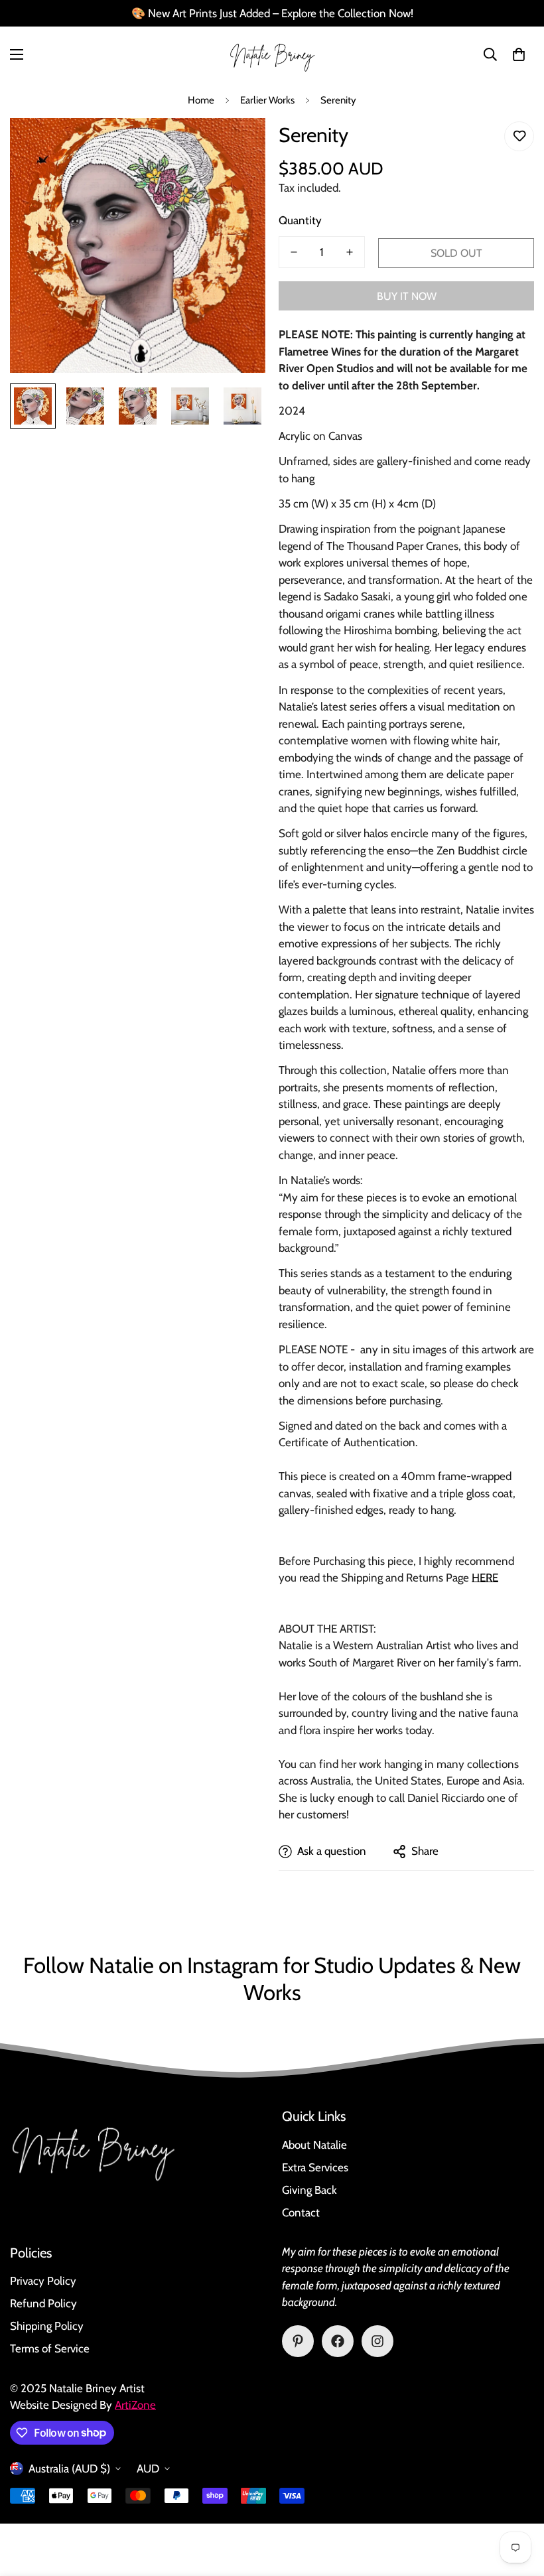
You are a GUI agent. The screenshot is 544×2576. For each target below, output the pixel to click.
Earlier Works (267, 100)
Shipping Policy (47, 2326)
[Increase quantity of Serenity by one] (350, 252)
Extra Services (315, 2167)
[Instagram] (377, 2341)
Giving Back (309, 2190)
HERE (485, 1578)
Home (201, 100)
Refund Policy (43, 2303)
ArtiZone (135, 2405)
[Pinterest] (298, 2341)
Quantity (300, 220)
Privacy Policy (43, 2281)
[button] (519, 54)
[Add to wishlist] (519, 136)
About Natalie (314, 2145)
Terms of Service (50, 2348)
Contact (301, 2212)
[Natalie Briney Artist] (272, 55)
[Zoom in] (237, 146)
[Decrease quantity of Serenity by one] (294, 252)
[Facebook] (338, 2341)
